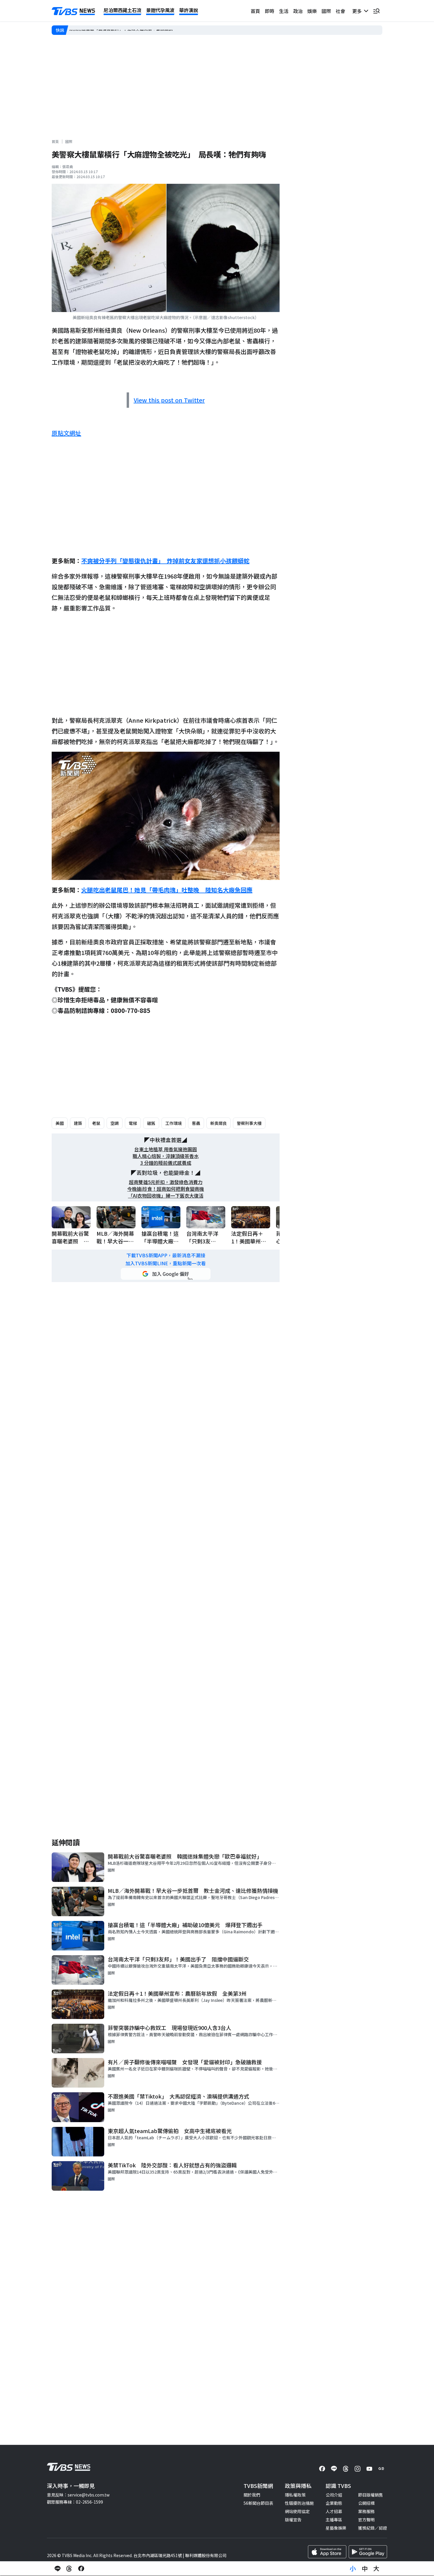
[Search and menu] (376, 11)
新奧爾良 (218, 1123)
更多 (358, 11)
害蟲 (196, 1123)
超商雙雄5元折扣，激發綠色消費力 (166, 1182)
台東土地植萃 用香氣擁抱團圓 (166, 1149)
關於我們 (252, 2495)
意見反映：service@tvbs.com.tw (78, 2495)
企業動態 (334, 2503)
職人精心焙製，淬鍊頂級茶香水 (166, 1156)
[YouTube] (369, 2469)
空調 (115, 1123)
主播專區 (334, 2520)
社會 (340, 11)
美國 (60, 1123)
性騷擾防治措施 (299, 2503)
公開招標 (366, 2503)
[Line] (334, 2469)
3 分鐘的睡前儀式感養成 (166, 1163)
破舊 (151, 1123)
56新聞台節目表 (258, 2503)
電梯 (133, 1123)
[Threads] (346, 2469)
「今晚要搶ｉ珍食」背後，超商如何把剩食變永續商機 (119, 30)
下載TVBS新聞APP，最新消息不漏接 (166, 1255)
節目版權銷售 (371, 2495)
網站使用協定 (297, 2511)
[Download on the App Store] (327, 2552)
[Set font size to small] (353, 2569)
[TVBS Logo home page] (74, 11)
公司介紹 (334, 2495)
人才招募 (334, 2511)
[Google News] (381, 2469)
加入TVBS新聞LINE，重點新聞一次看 (166, 1263)
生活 (284, 11)
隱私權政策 (295, 2495)
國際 (326, 11)
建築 (78, 1123)
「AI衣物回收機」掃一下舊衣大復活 (166, 1196)
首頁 (255, 11)
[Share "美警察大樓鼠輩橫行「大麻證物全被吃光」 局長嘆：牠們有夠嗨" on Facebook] (81, 2569)
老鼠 (96, 1123)
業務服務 (366, 2511)
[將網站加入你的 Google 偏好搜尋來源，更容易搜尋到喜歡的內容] (166, 1274)
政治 (298, 11)
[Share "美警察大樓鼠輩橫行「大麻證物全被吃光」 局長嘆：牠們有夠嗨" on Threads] (69, 2569)
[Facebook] (322, 2469)
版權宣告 (293, 2520)
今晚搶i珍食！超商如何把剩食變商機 (166, 1189)
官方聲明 (366, 2520)
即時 (270, 11)
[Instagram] (358, 2469)
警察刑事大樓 (249, 1123)
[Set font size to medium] (365, 2569)
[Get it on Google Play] (368, 2552)
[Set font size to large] (376, 2569)
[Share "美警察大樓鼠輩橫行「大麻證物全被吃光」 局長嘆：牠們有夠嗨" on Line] (58, 2569)
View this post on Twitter (169, 400)
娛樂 (312, 11)
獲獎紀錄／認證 (373, 2528)
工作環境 (174, 1123)
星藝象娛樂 (336, 2528)
